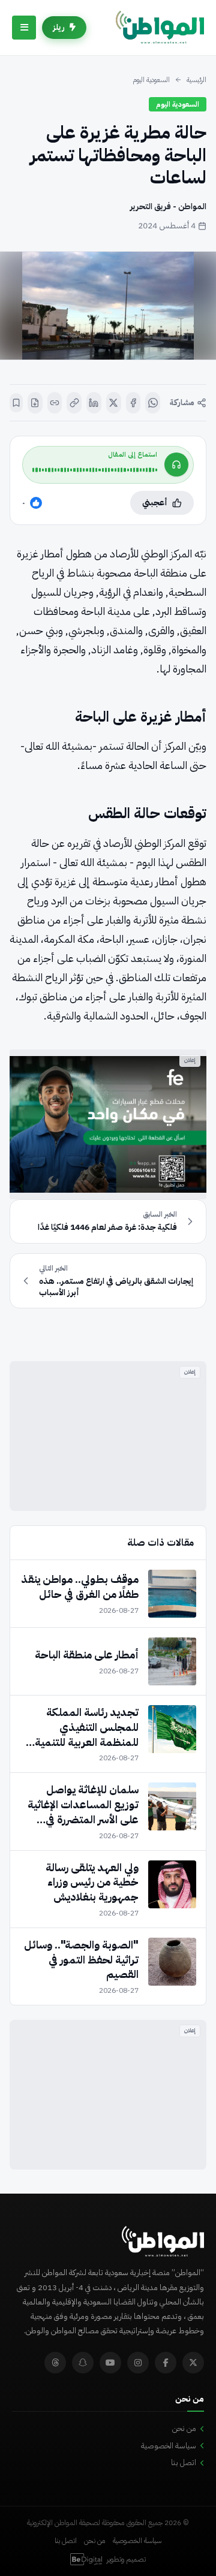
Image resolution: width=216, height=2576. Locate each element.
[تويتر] (193, 2363)
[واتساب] (153, 403)
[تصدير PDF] (35, 403)
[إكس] (114, 403)
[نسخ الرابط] (74, 403)
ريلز (59, 27)
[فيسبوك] (133, 403)
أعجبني (155, 503)
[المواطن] (160, 28)
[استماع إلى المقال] (176, 464)
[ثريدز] (55, 2363)
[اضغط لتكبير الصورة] (108, 306)
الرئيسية (196, 80)
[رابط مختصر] (55, 403)
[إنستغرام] (138, 2363)
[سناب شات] (83, 2363)
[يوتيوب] (110, 2363)
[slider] (95, 470)
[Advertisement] (108, 1436)
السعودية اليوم (151, 80)
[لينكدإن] (94, 403)
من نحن (184, 2428)
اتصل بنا (184, 2462)
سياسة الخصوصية (169, 2446)
